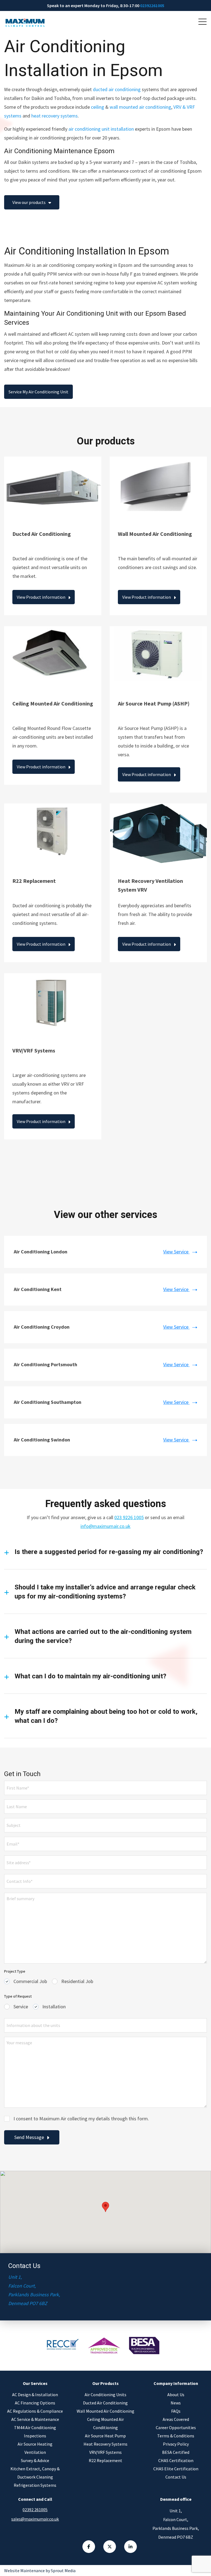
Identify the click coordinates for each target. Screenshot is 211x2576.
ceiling (98, 107)
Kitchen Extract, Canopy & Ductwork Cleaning (35, 2473)
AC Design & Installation (35, 2395)
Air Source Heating (35, 2444)
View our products (29, 202)
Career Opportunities (176, 2427)
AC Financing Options (35, 2403)
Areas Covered (176, 2419)
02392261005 (152, 5)
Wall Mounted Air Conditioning (105, 2411)
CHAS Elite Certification (176, 2469)
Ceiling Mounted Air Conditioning (105, 2423)
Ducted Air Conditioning (105, 2403)
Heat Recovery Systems (105, 2444)
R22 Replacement (105, 2460)
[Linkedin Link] (131, 2547)
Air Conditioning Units (105, 2395)
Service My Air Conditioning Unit (38, 392)
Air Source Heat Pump (105, 2436)
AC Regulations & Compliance (35, 2411)
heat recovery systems (55, 116)
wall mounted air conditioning (140, 107)
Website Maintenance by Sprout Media (40, 2571)
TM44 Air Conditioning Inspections (35, 2432)
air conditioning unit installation (101, 129)
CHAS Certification (176, 2460)
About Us (176, 2395)
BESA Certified (176, 2452)
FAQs (176, 2411)
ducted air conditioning (117, 89)
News (176, 2403)
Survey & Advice (35, 2460)
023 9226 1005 (129, 1517)
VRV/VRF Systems (105, 2452)
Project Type (15, 1971)
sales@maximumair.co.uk (35, 2519)
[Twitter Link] (110, 2547)
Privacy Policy (176, 2444)
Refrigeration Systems (35, 2485)
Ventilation (35, 2452)
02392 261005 (35, 2510)
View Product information (41, 597)
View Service (176, 1252)
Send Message (29, 2137)
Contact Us (176, 2477)
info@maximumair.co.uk (105, 1526)
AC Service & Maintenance (35, 2419)
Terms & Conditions (176, 2436)
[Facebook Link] (89, 2547)
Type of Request (18, 1996)
